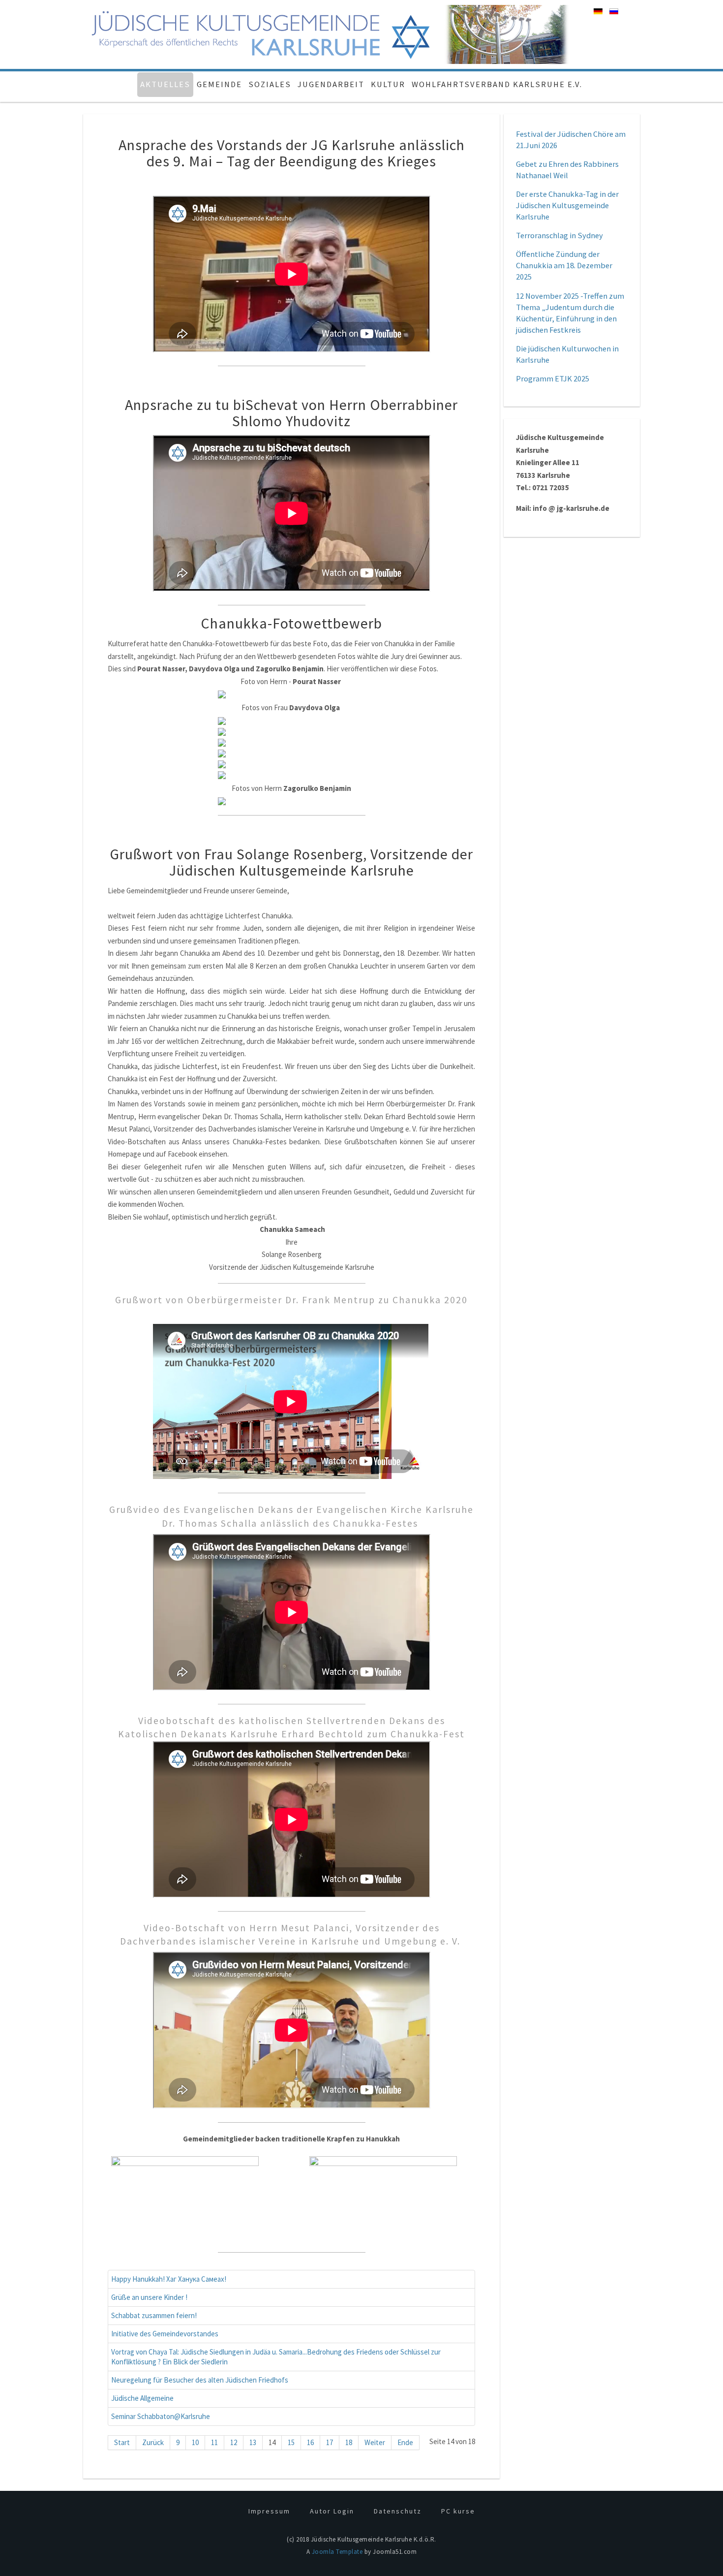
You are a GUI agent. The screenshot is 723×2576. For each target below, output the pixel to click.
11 (214, 2442)
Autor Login (332, 2511)
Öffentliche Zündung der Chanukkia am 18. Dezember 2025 (564, 266)
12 (234, 2442)
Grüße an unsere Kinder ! (149, 2297)
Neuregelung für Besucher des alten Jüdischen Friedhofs (200, 2380)
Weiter (375, 2442)
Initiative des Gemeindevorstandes (165, 2334)
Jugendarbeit (331, 84)
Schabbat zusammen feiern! (154, 2315)
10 (195, 2442)
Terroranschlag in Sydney (559, 236)
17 (330, 2442)
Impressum (269, 2511)
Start (122, 2442)
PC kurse (458, 2511)
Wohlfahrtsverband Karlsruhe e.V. (497, 84)
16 (310, 2442)
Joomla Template (337, 2552)
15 (291, 2442)
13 (253, 2442)
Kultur (388, 84)
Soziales (270, 84)
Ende (405, 2442)
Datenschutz (398, 2511)
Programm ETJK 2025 (553, 379)
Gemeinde (219, 84)
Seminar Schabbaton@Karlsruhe (161, 2416)
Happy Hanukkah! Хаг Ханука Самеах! (169, 2279)
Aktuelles (165, 84)
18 (349, 2442)
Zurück (153, 2442)
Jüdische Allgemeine (142, 2398)
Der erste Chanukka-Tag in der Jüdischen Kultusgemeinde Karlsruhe (567, 205)
